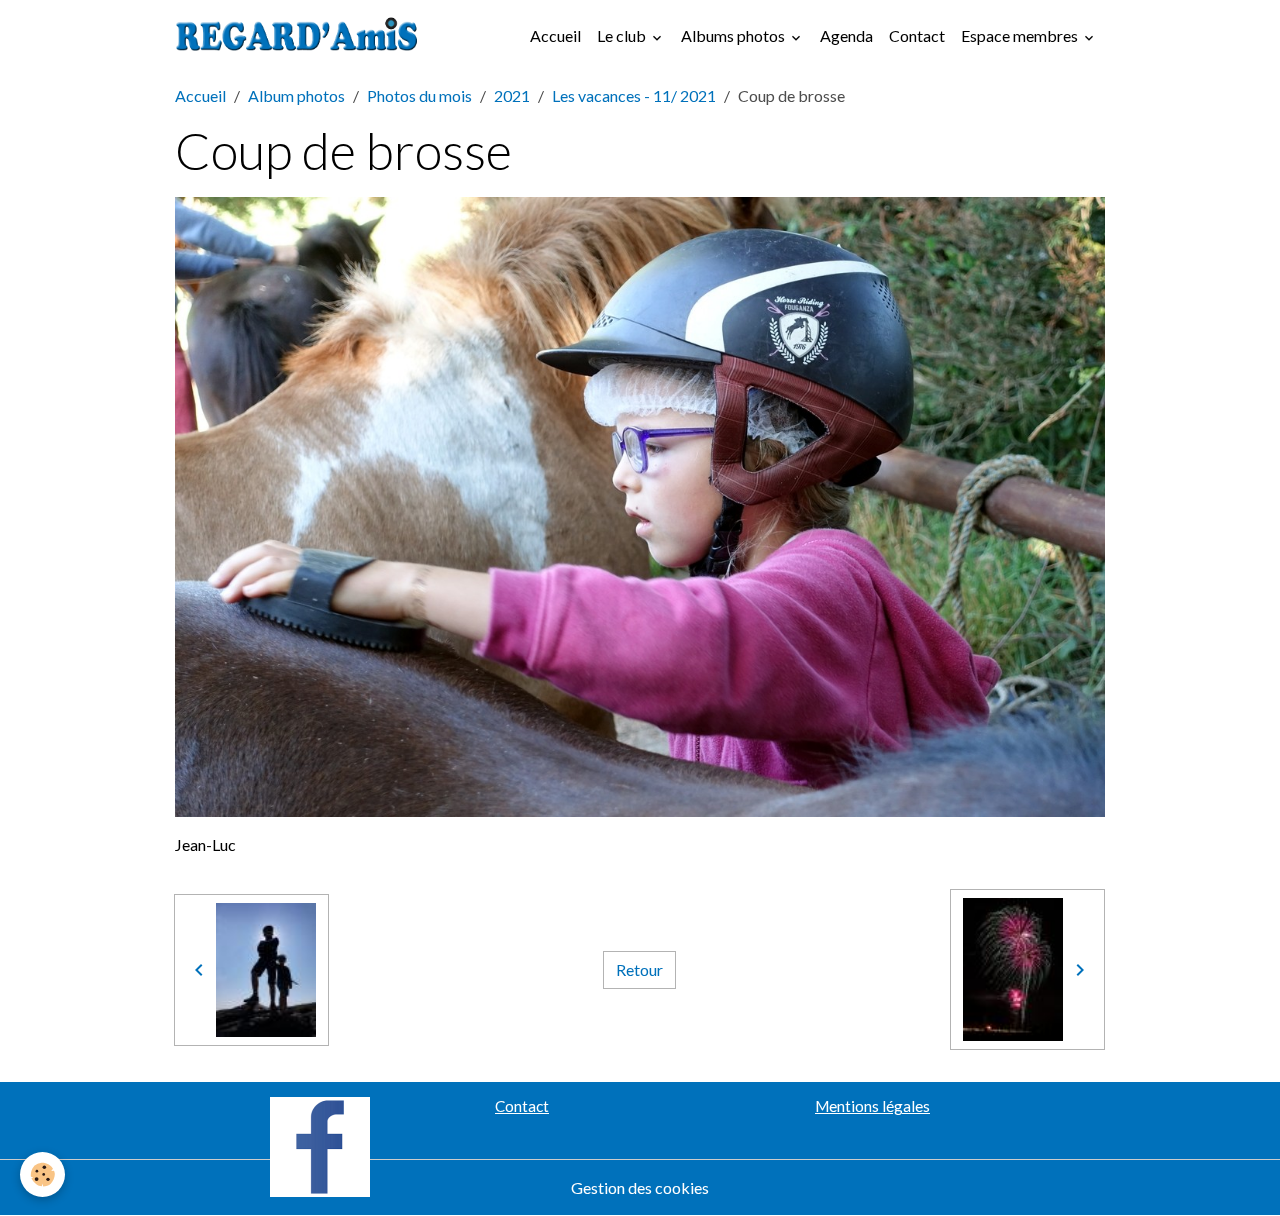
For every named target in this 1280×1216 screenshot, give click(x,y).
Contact (917, 35)
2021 (512, 95)
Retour (639, 969)
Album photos (296, 95)
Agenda (846, 35)
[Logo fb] (320, 1144)
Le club (623, 35)
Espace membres (1021, 35)
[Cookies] (42, 1174)
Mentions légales (872, 1106)
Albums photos (734, 35)
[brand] (301, 36)
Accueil (555, 35)
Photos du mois (419, 95)
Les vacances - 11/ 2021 (634, 95)
